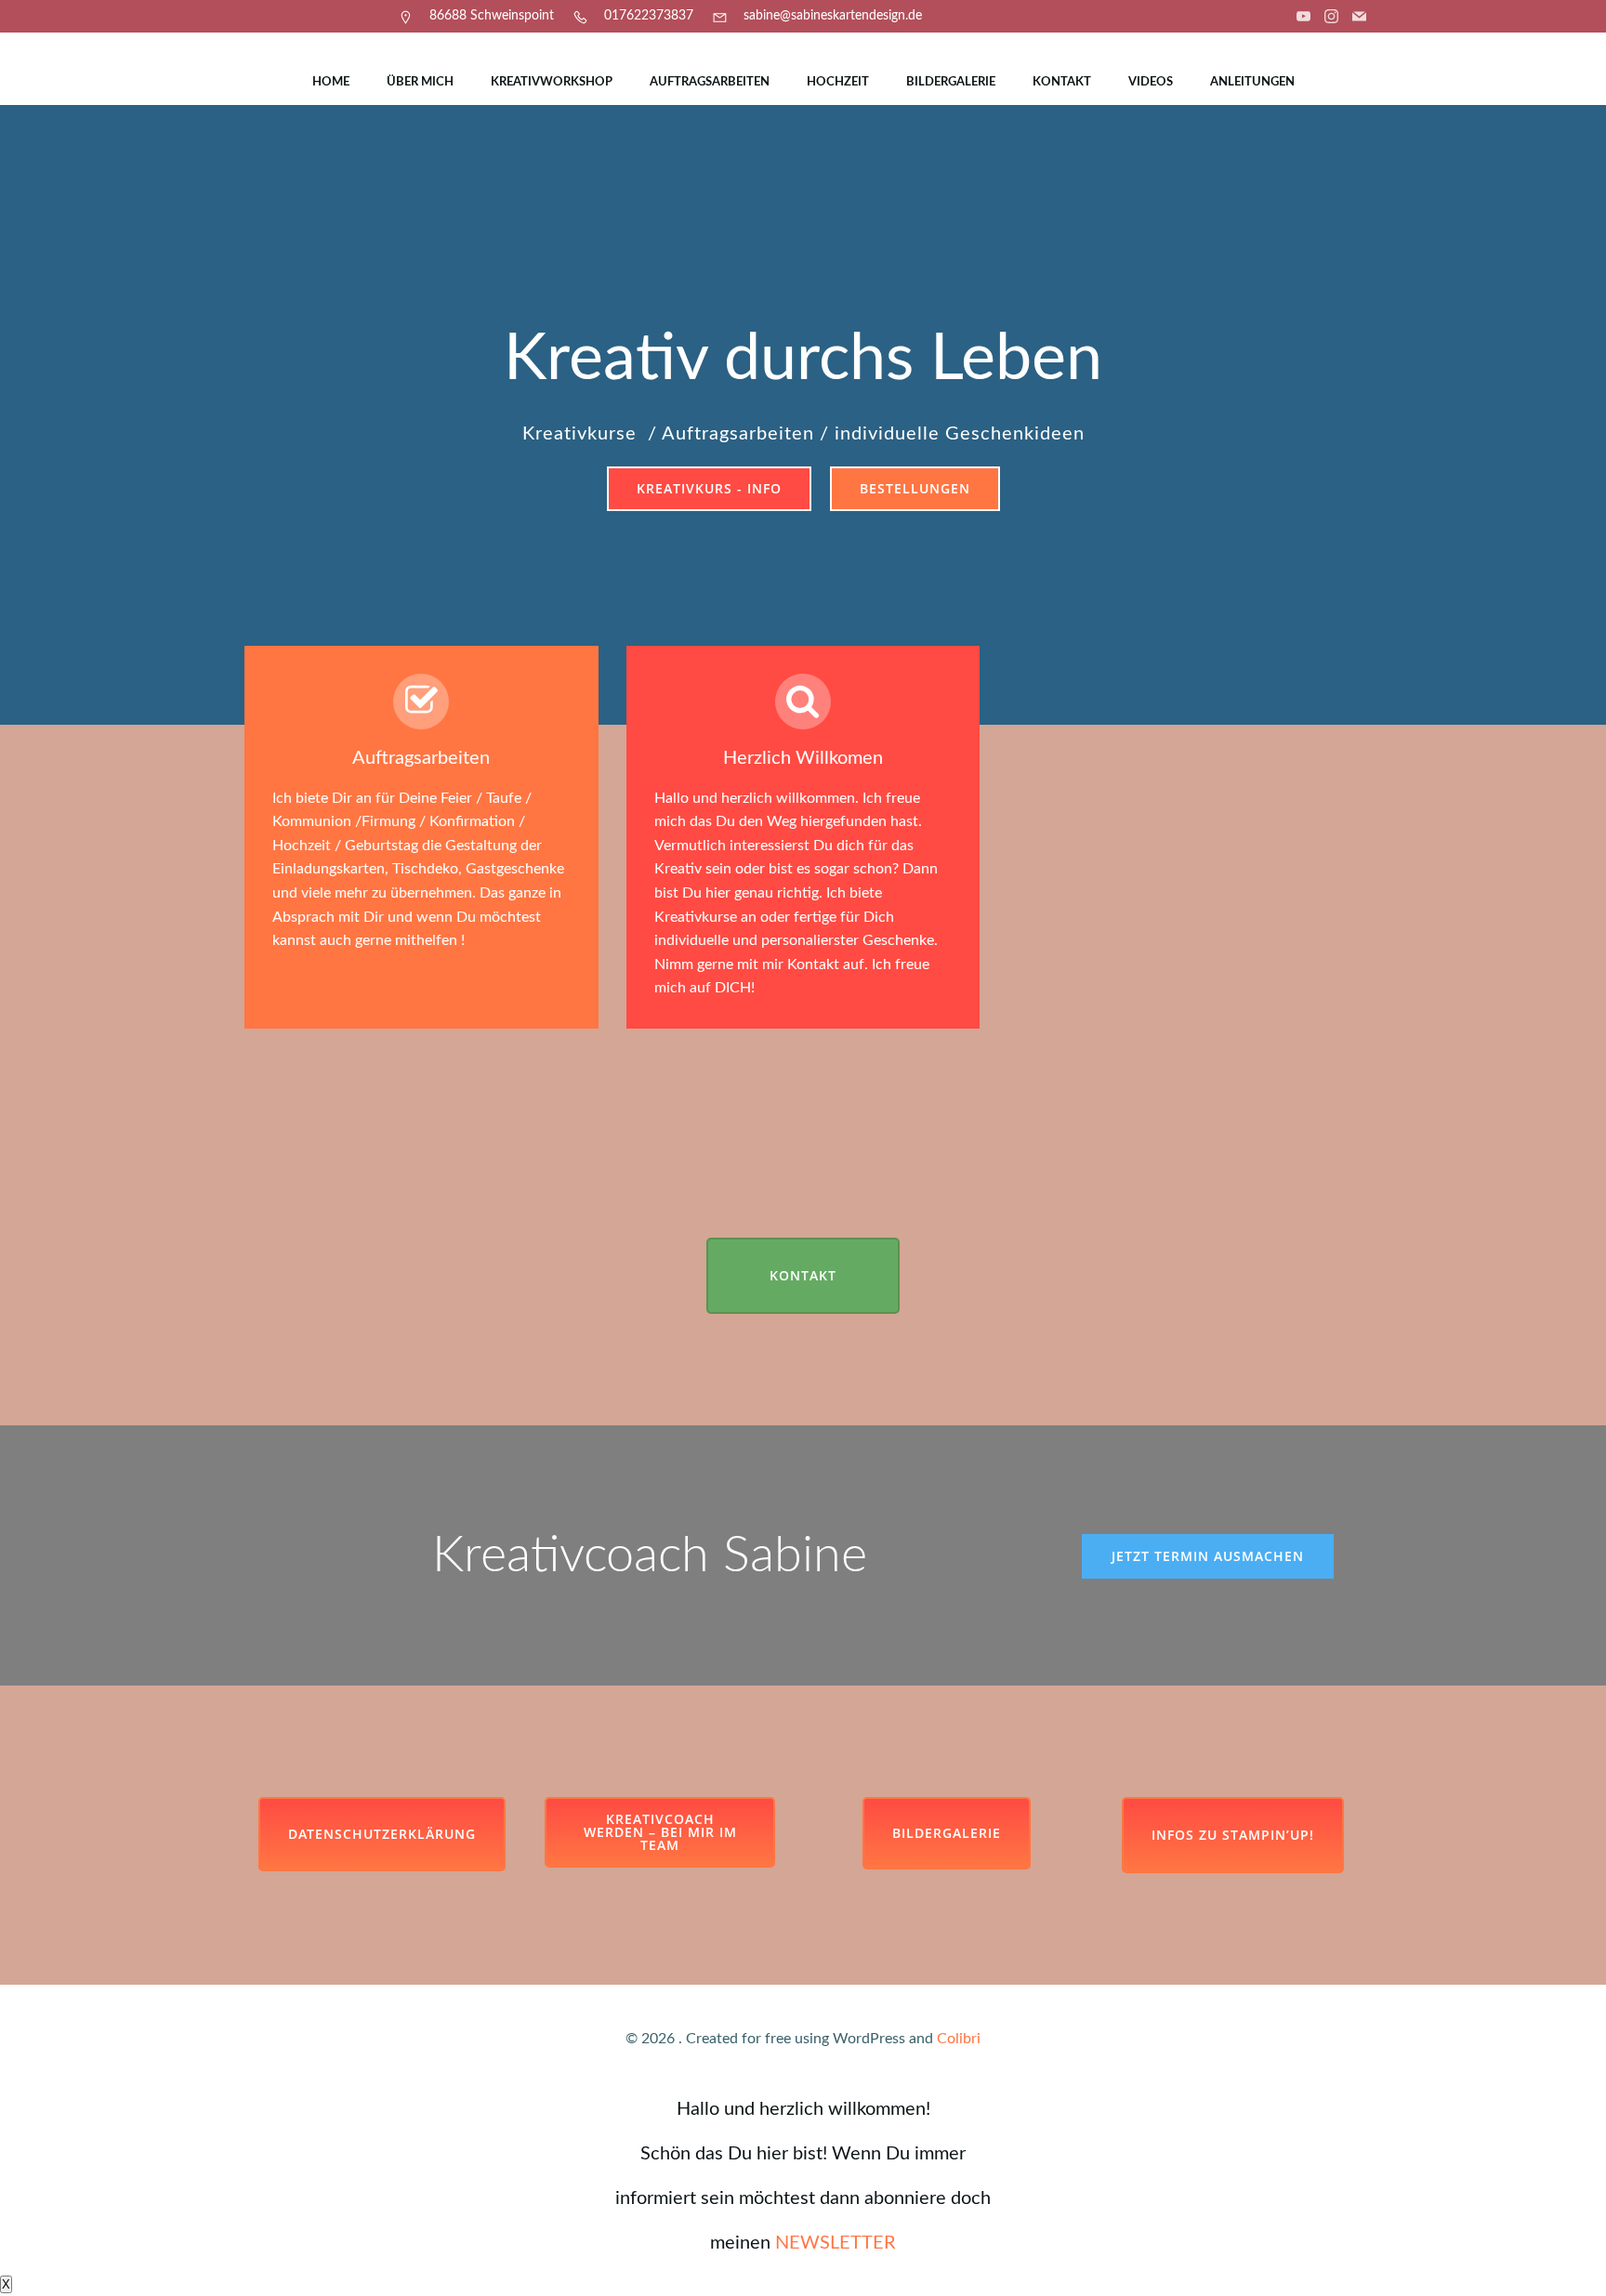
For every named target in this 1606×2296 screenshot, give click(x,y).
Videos (1151, 82)
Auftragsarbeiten (710, 82)
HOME (331, 82)
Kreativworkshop (552, 82)
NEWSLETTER (836, 2243)
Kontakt (1062, 82)
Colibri (959, 2039)
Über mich (420, 82)
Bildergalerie (951, 82)
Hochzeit (838, 82)
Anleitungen (1252, 82)
